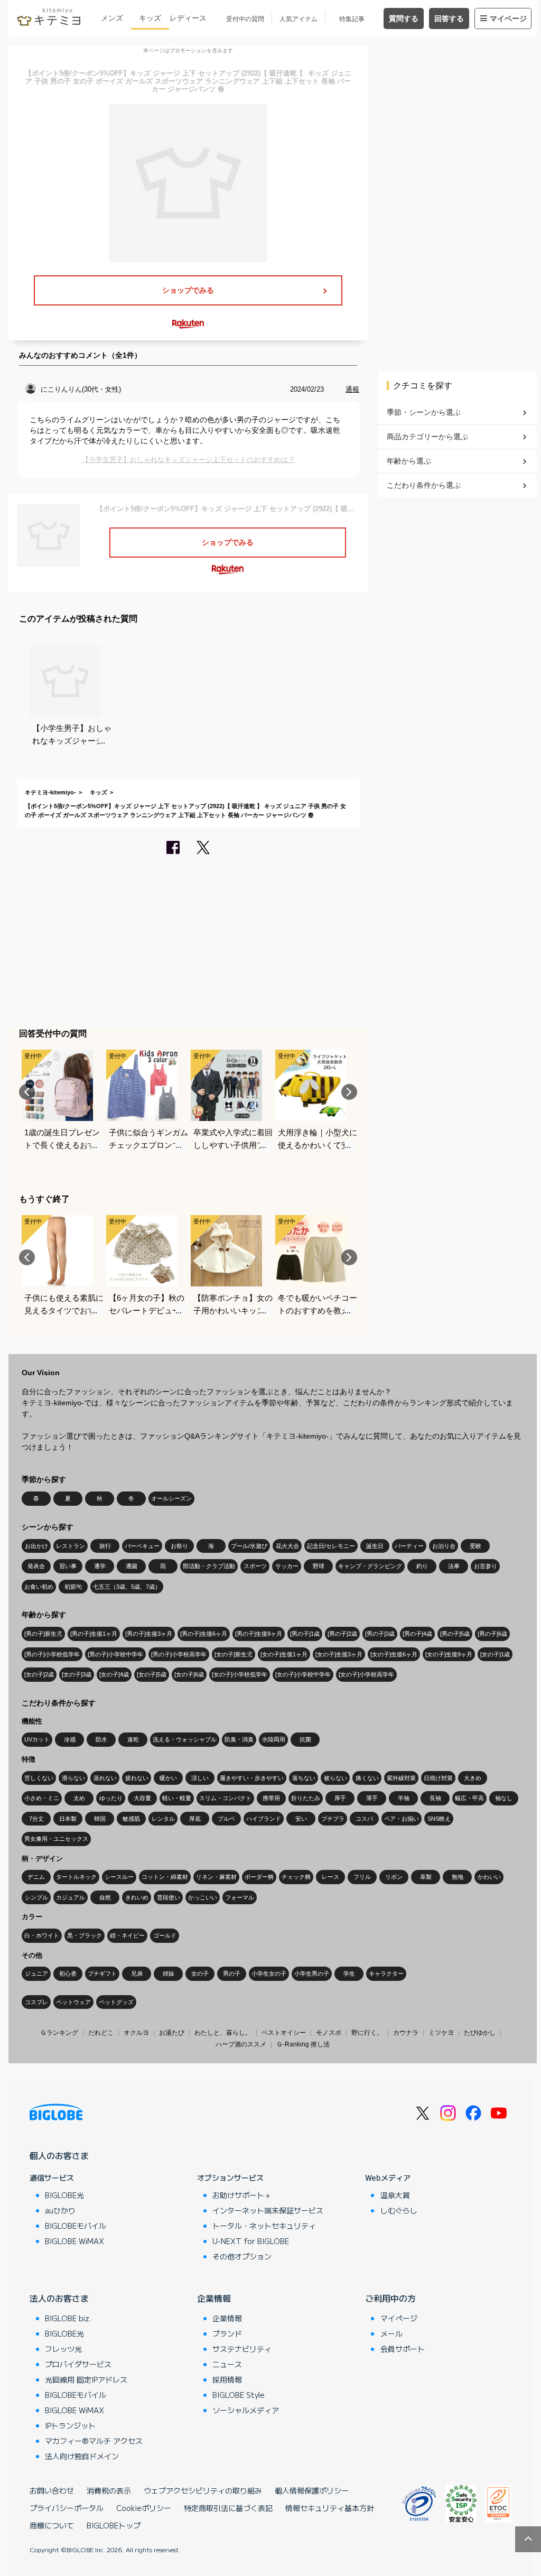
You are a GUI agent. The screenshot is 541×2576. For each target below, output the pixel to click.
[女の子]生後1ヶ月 (284, 1654)
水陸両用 (274, 1739)
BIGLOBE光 (64, 2195)
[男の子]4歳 (417, 1634)
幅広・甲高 (469, 1798)
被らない (335, 1778)
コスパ (364, 1819)
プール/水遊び (249, 1546)
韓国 (100, 1819)
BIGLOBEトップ (114, 2525)
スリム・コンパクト (225, 1798)
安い (301, 1819)
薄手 (372, 1798)
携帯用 (271, 1798)
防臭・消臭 (239, 1739)
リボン (394, 1877)
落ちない (304, 1778)
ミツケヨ (441, 2033)
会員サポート (403, 2349)
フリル (362, 1877)
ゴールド (165, 1935)
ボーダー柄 (259, 1877)
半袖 (404, 1798)
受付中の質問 (245, 19)
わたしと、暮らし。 (223, 2033)
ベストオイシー (284, 2033)
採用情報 (227, 2379)
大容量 (142, 1798)
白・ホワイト (42, 1935)
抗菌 (305, 1739)
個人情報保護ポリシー (312, 2490)
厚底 (195, 1819)
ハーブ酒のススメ (241, 2044)
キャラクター (386, 1973)
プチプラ (333, 1819)
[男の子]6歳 (492, 1634)
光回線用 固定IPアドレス (86, 2379)
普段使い (169, 1897)
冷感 (70, 1739)
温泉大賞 (395, 2195)
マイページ (508, 18)
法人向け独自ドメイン (82, 2456)
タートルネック (76, 1877)
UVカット (37, 1739)
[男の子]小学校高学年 (179, 1654)
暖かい (168, 1778)
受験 (475, 1546)
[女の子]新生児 (234, 1654)
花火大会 (287, 1546)
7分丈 (36, 1819)
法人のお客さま (59, 2298)
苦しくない (39, 1778)
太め (79, 1798)
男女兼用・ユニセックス (56, 1839)
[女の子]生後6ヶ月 (394, 1654)
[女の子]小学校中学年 (303, 1674)
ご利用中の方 (390, 2298)
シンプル (36, 1897)
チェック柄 (296, 1877)
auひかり (60, 2210)
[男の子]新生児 (43, 1634)
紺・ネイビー (127, 1935)
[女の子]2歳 (39, 1674)
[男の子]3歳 (380, 1634)
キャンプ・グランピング (370, 1566)
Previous (27, 1092)
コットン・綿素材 (165, 1877)
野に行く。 (367, 2033)
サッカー (287, 1566)
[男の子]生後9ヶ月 (259, 1634)
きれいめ (137, 1897)
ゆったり (111, 1798)
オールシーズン (171, 1498)
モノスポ (329, 2033)
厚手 (340, 1798)
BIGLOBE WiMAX (74, 2241)
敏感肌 (131, 1819)
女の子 (200, 1973)
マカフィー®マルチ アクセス (94, 2441)
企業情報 (214, 2298)
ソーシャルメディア (246, 2410)
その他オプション (242, 2256)
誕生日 (375, 1546)
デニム (36, 1877)
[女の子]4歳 (114, 1674)
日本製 (68, 1819)
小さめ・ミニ (42, 1798)
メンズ (112, 18)
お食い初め (39, 1587)
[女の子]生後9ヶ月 (449, 1654)
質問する (404, 18)
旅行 (105, 1546)
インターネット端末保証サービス (268, 2210)
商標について (52, 2525)
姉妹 (169, 1973)
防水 (101, 1739)
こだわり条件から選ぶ (424, 485)
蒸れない (105, 1778)
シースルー (119, 1877)
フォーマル (240, 1897)
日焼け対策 (438, 1778)
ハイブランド (264, 1819)
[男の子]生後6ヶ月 (204, 1634)
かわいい (489, 1877)
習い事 (68, 1566)
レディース (188, 18)
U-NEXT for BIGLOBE (251, 2241)
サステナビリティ (242, 2349)
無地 (458, 1877)
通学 (100, 1566)
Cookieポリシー (144, 2508)
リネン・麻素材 (216, 1877)
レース (330, 1877)
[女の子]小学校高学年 (366, 1674)
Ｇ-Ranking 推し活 (303, 2044)
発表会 (36, 1566)
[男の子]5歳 (455, 1634)
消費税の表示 (109, 2490)
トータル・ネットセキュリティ (264, 2226)
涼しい (200, 1778)
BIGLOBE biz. (68, 2318)
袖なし (504, 1798)
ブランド (227, 2333)
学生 (349, 1973)
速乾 (133, 1739)
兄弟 (137, 1973)
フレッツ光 (63, 2349)
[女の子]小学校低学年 (240, 1674)
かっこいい (203, 1897)
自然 (105, 1897)
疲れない (137, 1778)
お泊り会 (444, 1546)
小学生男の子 (312, 1973)
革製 (426, 1877)
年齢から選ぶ (409, 461)
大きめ (473, 1778)
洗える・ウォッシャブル (185, 1739)
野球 (319, 1566)
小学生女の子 (269, 1973)
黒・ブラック (85, 1935)
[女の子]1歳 (495, 1654)
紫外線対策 (401, 1778)
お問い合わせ (52, 2490)
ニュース (227, 2364)
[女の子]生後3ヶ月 (339, 1654)
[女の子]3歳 (77, 1674)
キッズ (150, 18)
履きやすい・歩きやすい (252, 1778)
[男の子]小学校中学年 (115, 1654)
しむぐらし (399, 2210)
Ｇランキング (59, 2033)
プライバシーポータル (67, 2508)
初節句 (73, 1587)
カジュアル (71, 1897)
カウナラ (406, 2033)
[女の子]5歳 (152, 1674)
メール (391, 2333)
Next (349, 1092)
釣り (422, 1566)
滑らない (73, 1778)
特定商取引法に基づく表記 (228, 2508)
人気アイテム (299, 19)
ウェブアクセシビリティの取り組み (203, 2490)
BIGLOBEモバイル (76, 2226)
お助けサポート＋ (242, 2195)
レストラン (71, 1546)
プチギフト (102, 1973)
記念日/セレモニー (331, 1546)
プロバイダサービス (78, 2364)
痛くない (367, 1778)
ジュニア (36, 1973)
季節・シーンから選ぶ (424, 412)
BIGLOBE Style (239, 2395)
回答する (449, 18)
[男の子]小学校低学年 (52, 1654)
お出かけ (36, 1546)
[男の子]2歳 (342, 1634)
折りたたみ (306, 1798)
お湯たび (172, 2033)
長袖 (435, 1798)
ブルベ (226, 1819)
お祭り (179, 1546)
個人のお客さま (59, 2155)
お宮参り (486, 1566)
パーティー (409, 1546)
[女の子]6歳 (189, 1674)
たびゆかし (480, 2033)
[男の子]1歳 (305, 1634)
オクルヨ (136, 2033)
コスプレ (36, 2002)
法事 (454, 1566)
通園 (132, 1566)
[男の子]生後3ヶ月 (149, 1634)
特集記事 (352, 19)
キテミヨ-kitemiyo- (50, 792)
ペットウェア (73, 2002)
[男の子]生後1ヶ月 (94, 1634)
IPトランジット (70, 2425)
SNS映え (439, 1819)
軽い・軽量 (177, 1798)
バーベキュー (142, 1546)
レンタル (163, 1819)
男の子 (232, 1973)
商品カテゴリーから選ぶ (427, 437)
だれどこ (101, 2033)
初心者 (68, 1973)
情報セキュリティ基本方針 (330, 2508)
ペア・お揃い (402, 1819)
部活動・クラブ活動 (209, 1566)
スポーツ (255, 1566)
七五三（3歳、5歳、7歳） (127, 1587)
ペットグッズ (116, 2002)
